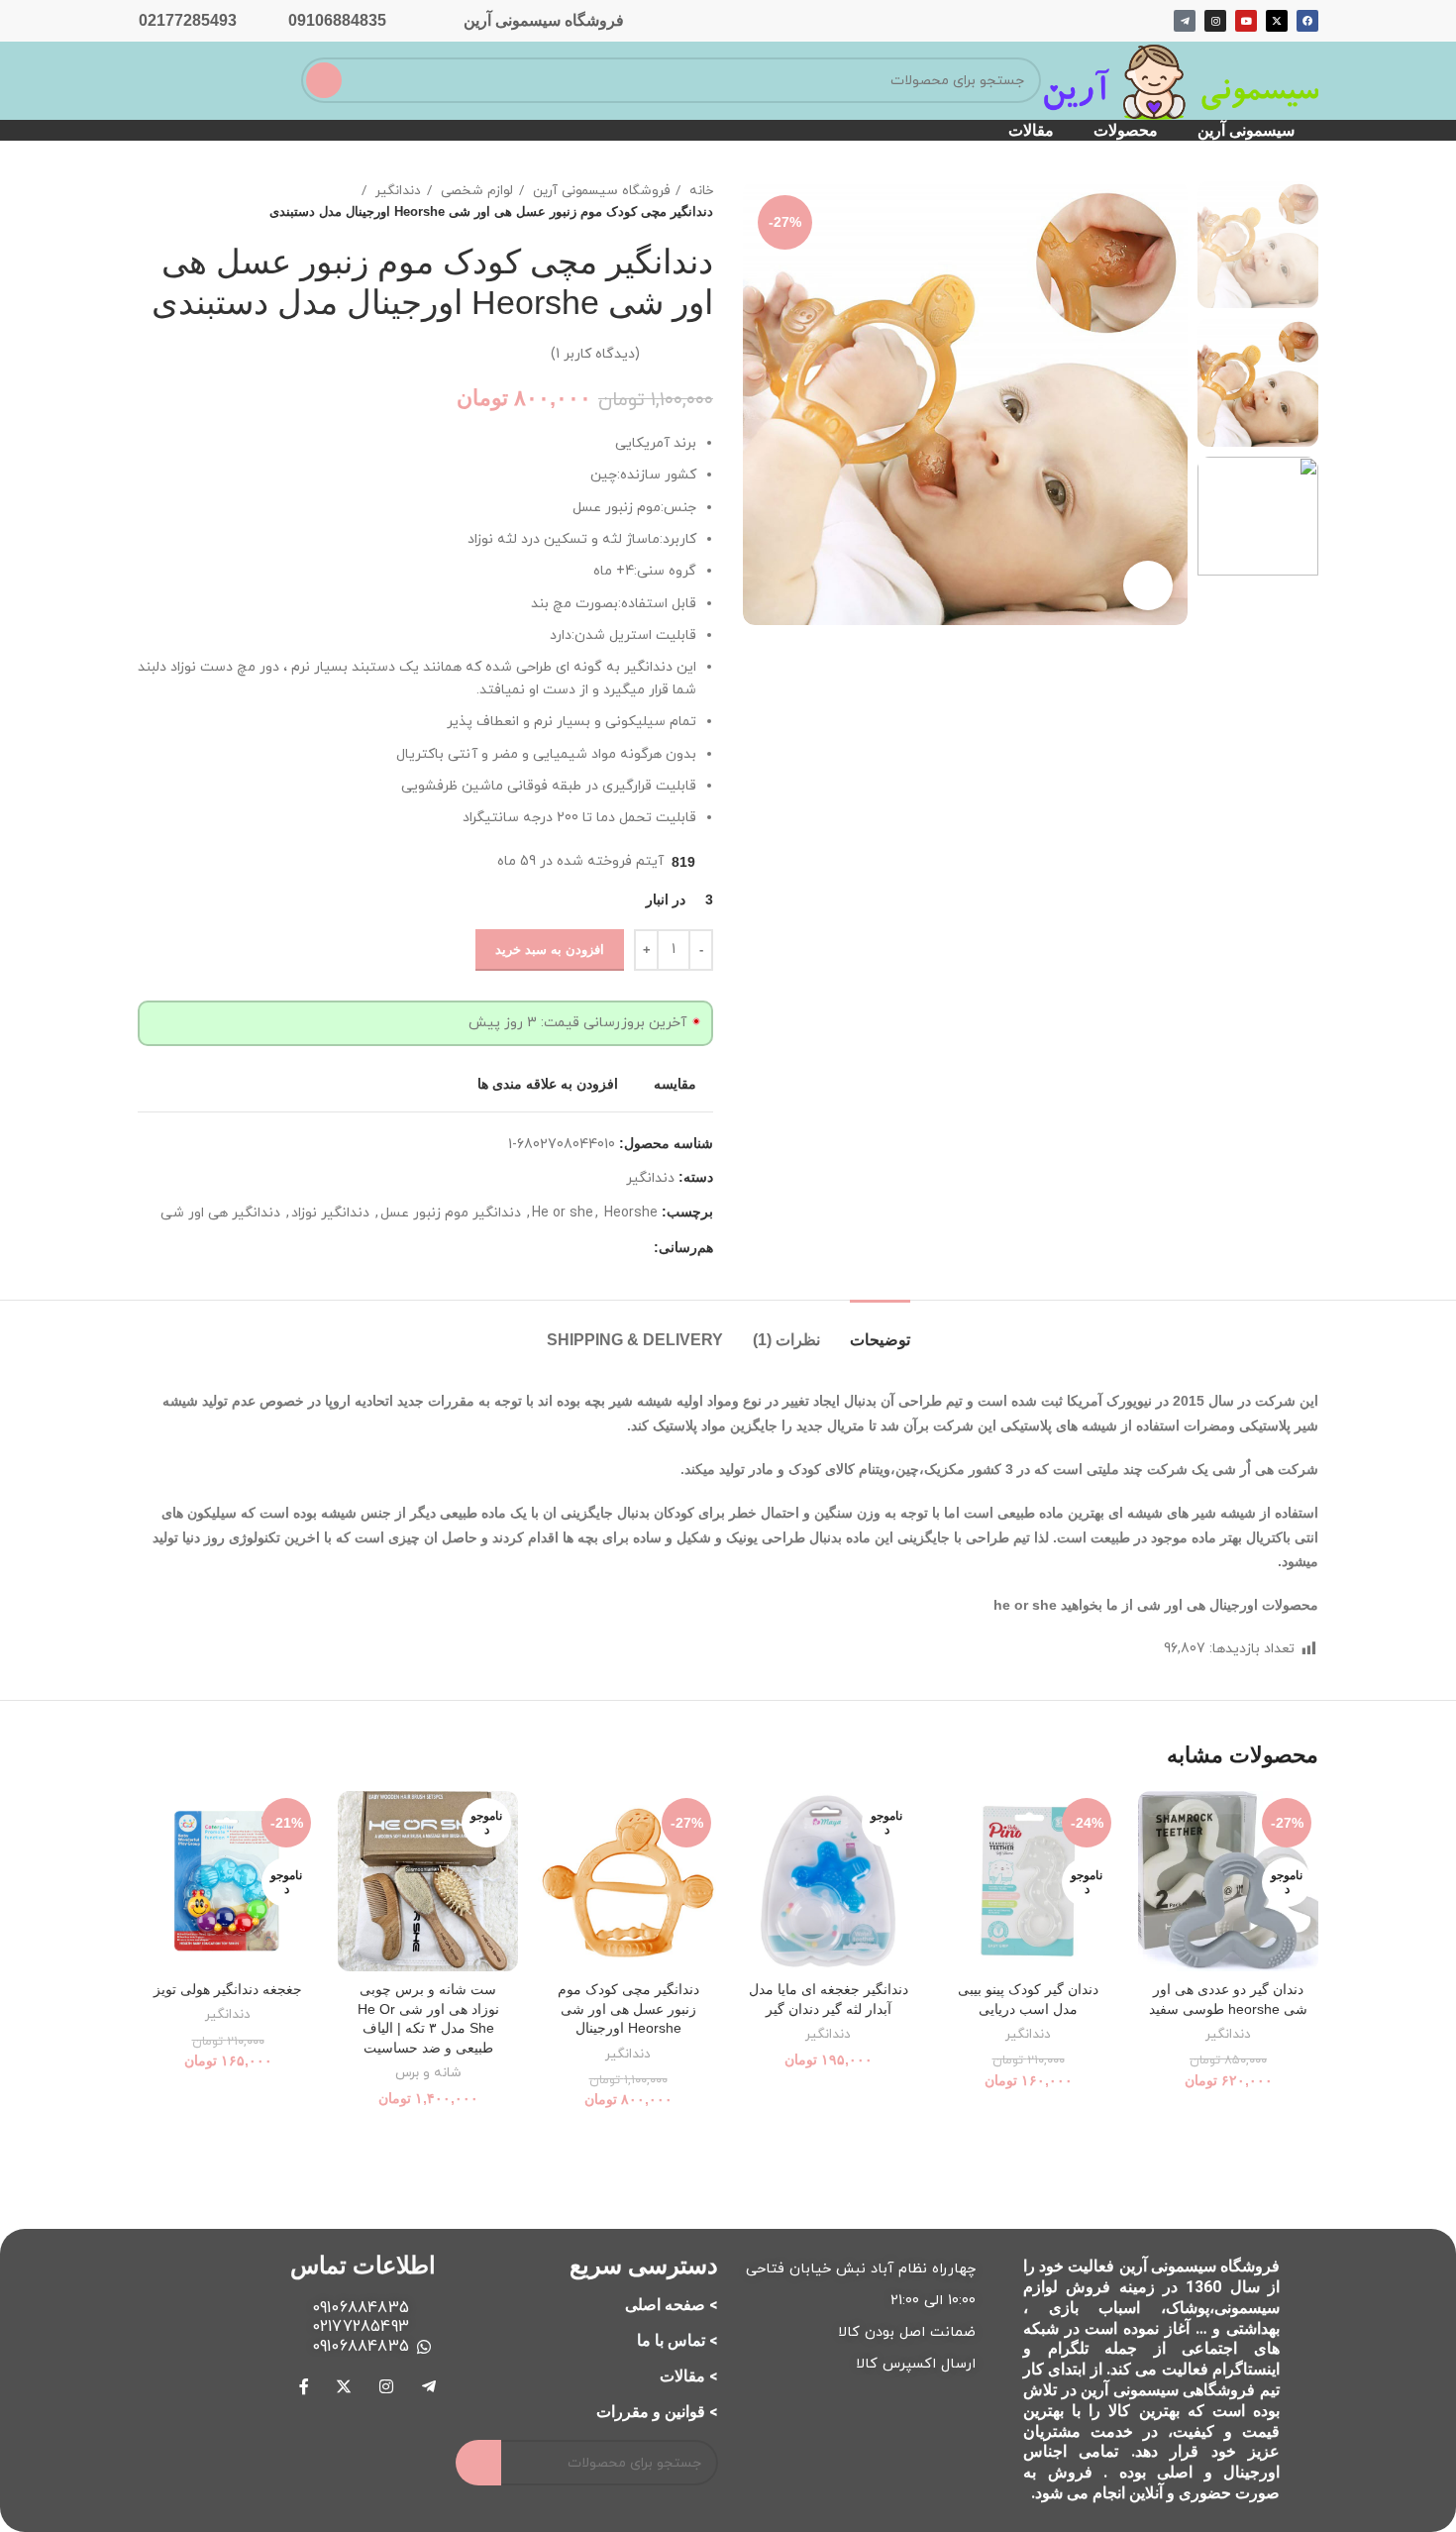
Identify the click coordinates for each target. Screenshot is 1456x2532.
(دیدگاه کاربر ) (595, 353)
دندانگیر (396, 191)
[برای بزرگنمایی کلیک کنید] (1148, 585)
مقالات (1031, 130)
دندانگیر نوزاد (330, 1213)
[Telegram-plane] (1185, 21)
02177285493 (188, 20)
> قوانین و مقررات (657, 2412)
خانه (699, 191)
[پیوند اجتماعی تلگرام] (637, 1247)
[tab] (880, 1330)
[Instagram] (1215, 21)
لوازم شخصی (475, 191)
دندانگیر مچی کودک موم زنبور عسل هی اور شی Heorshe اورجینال (628, 2008)
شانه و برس (428, 2073)
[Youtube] (1246, 21)
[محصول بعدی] (148, 201)
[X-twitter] (1277, 21)
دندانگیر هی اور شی (220, 1213)
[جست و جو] (324, 80)
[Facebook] (1307, 21)
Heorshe (631, 1213)
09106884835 (337, 20)
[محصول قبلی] (187, 201)
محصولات (1126, 130)
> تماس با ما (677, 2340)
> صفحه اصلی (672, 2305)
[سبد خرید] (218, 78)
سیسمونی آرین (1246, 130)
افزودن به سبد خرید (550, 949)
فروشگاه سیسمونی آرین (544, 20)
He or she (563, 1213)
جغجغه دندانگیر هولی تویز (228, 1989)
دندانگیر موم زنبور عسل (451, 1213)
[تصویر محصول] (1228, 1881)
